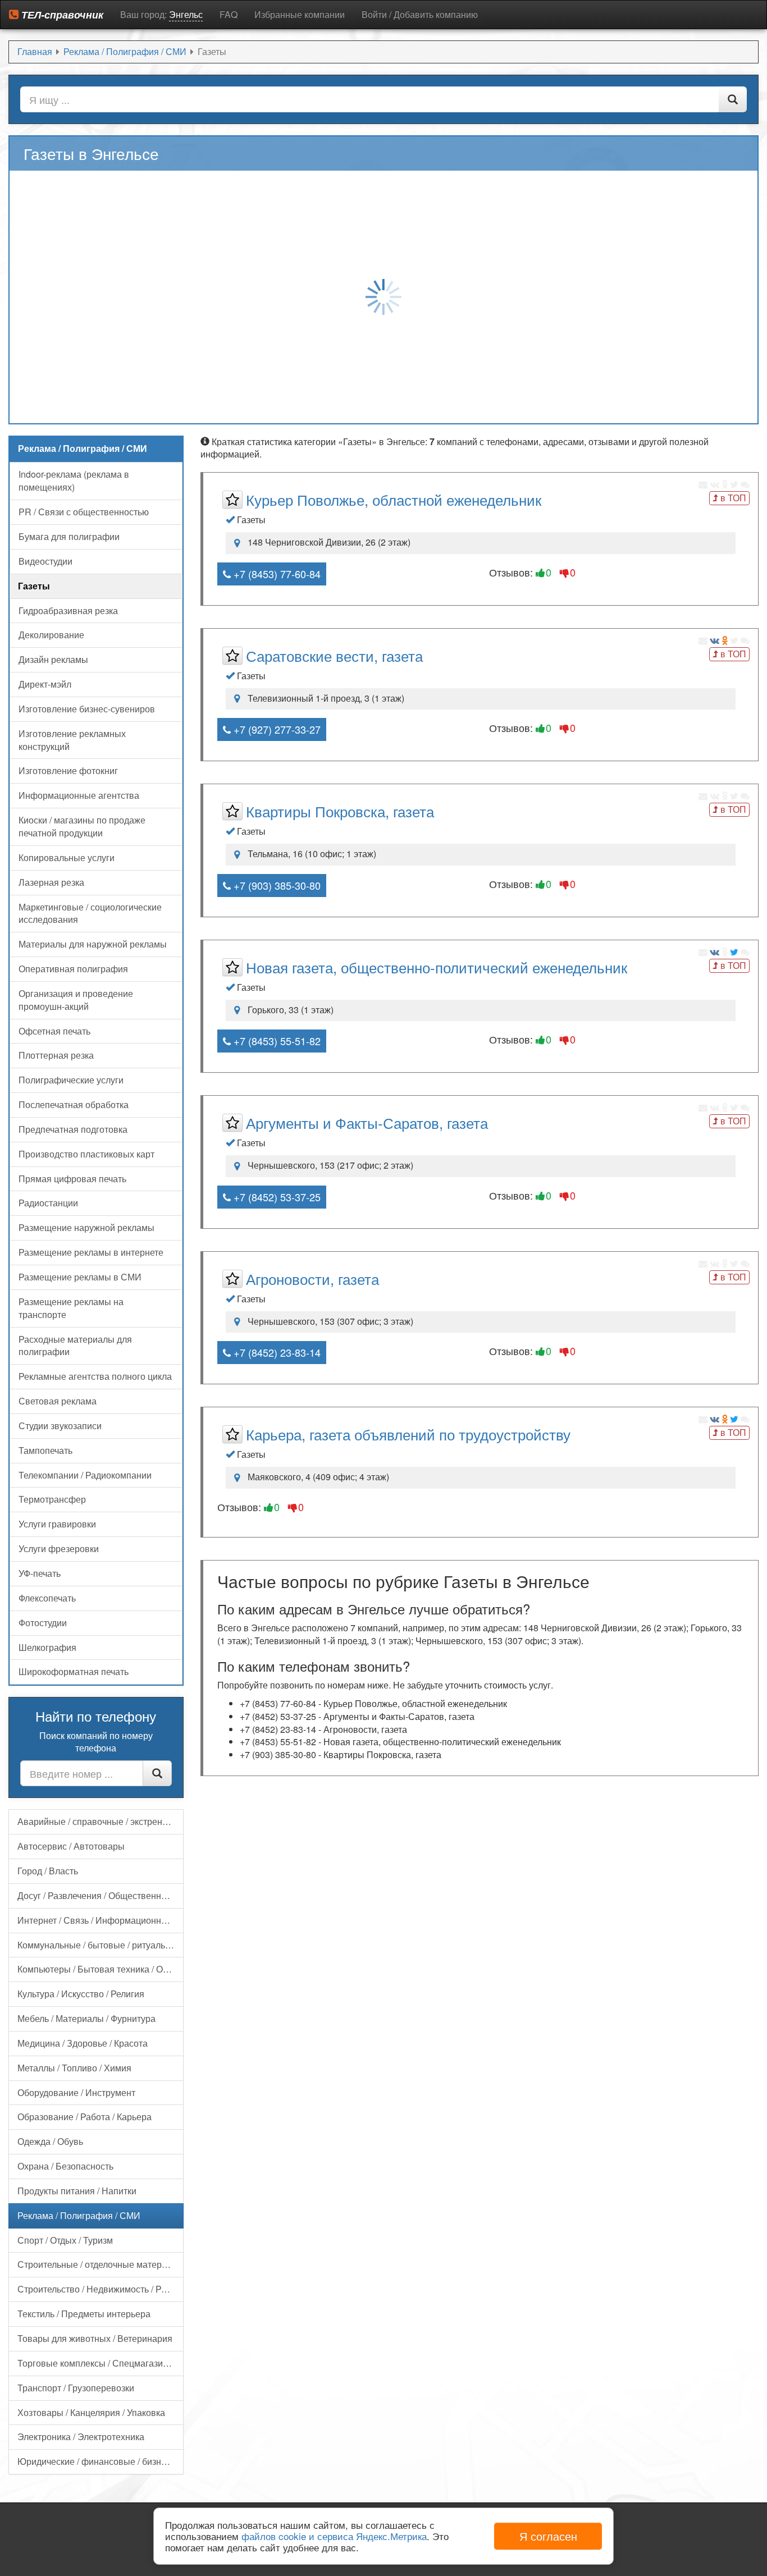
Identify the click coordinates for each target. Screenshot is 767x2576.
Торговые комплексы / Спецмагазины (96, 2363)
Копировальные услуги (67, 857)
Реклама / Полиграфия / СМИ (79, 2215)
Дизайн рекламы (53, 659)
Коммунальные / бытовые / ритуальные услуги (101, 1945)
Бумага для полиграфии (69, 536)
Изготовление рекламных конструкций (72, 740)
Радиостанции (48, 1203)
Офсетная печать (54, 1031)
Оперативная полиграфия (73, 969)
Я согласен (548, 2536)
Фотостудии (43, 1623)
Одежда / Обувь (50, 2141)
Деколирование (51, 635)
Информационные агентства (79, 795)
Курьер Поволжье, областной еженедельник (394, 499)
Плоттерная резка (56, 1055)
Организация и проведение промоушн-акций (76, 1000)
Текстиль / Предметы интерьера (84, 2314)
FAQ (229, 14)
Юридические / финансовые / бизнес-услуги (101, 2461)
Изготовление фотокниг (68, 770)
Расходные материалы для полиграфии (75, 1346)
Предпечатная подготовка (73, 1129)
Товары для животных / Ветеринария (95, 2338)
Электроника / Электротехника (81, 2437)
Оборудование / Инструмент (76, 2092)
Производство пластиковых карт (86, 1154)
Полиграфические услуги (71, 1080)
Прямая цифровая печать (72, 1179)
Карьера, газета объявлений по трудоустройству (408, 1434)
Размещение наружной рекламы (86, 1227)
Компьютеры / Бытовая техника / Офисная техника (101, 1969)
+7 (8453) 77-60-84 (276, 574)
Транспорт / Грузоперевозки (76, 2388)
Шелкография (47, 1647)
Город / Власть (48, 1871)
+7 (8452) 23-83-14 (276, 1352)
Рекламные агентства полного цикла (95, 1376)
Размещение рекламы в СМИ (80, 1277)
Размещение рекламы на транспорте (71, 1308)
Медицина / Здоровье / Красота (83, 2043)
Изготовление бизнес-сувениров (87, 709)
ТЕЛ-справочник (61, 15)
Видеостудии (45, 561)
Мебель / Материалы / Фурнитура (86, 2018)
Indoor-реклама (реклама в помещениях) (74, 481)
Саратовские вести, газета (334, 655)
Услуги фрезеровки (59, 1548)
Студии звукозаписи (60, 1426)
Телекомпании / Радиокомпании (85, 1475)
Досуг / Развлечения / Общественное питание (101, 1895)
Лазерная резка (51, 882)
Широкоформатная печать (74, 1671)
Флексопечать (47, 1598)
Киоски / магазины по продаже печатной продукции (82, 826)
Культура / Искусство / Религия (81, 1994)
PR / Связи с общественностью (84, 512)
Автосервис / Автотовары (71, 1846)
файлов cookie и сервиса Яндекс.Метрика (334, 2536)
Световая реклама (58, 1401)
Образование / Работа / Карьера (85, 2117)
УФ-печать (40, 1573)
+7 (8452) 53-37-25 (276, 1197)
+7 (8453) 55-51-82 (276, 1041)
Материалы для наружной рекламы (93, 944)
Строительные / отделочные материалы (101, 2264)
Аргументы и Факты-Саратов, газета (367, 1122)
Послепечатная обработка (74, 1104)
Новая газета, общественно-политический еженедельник (437, 967)
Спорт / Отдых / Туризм (65, 2240)
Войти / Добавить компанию (420, 14)
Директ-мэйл (45, 684)
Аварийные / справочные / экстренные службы (101, 1821)
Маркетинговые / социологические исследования (90, 913)
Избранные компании (300, 14)
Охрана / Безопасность (65, 2166)
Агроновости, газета (312, 1278)
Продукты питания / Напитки (77, 2191)
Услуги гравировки (57, 1524)
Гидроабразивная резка (68, 610)
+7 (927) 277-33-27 (276, 729)
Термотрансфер (52, 1499)
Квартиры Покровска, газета (340, 811)
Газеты (34, 586)
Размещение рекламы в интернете (91, 1252)
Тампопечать (45, 1450)
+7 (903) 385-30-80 (276, 885)
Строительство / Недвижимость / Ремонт (101, 2289)
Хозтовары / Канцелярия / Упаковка (91, 2412)
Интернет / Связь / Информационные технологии (101, 1920)
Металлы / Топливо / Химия (74, 2068)
